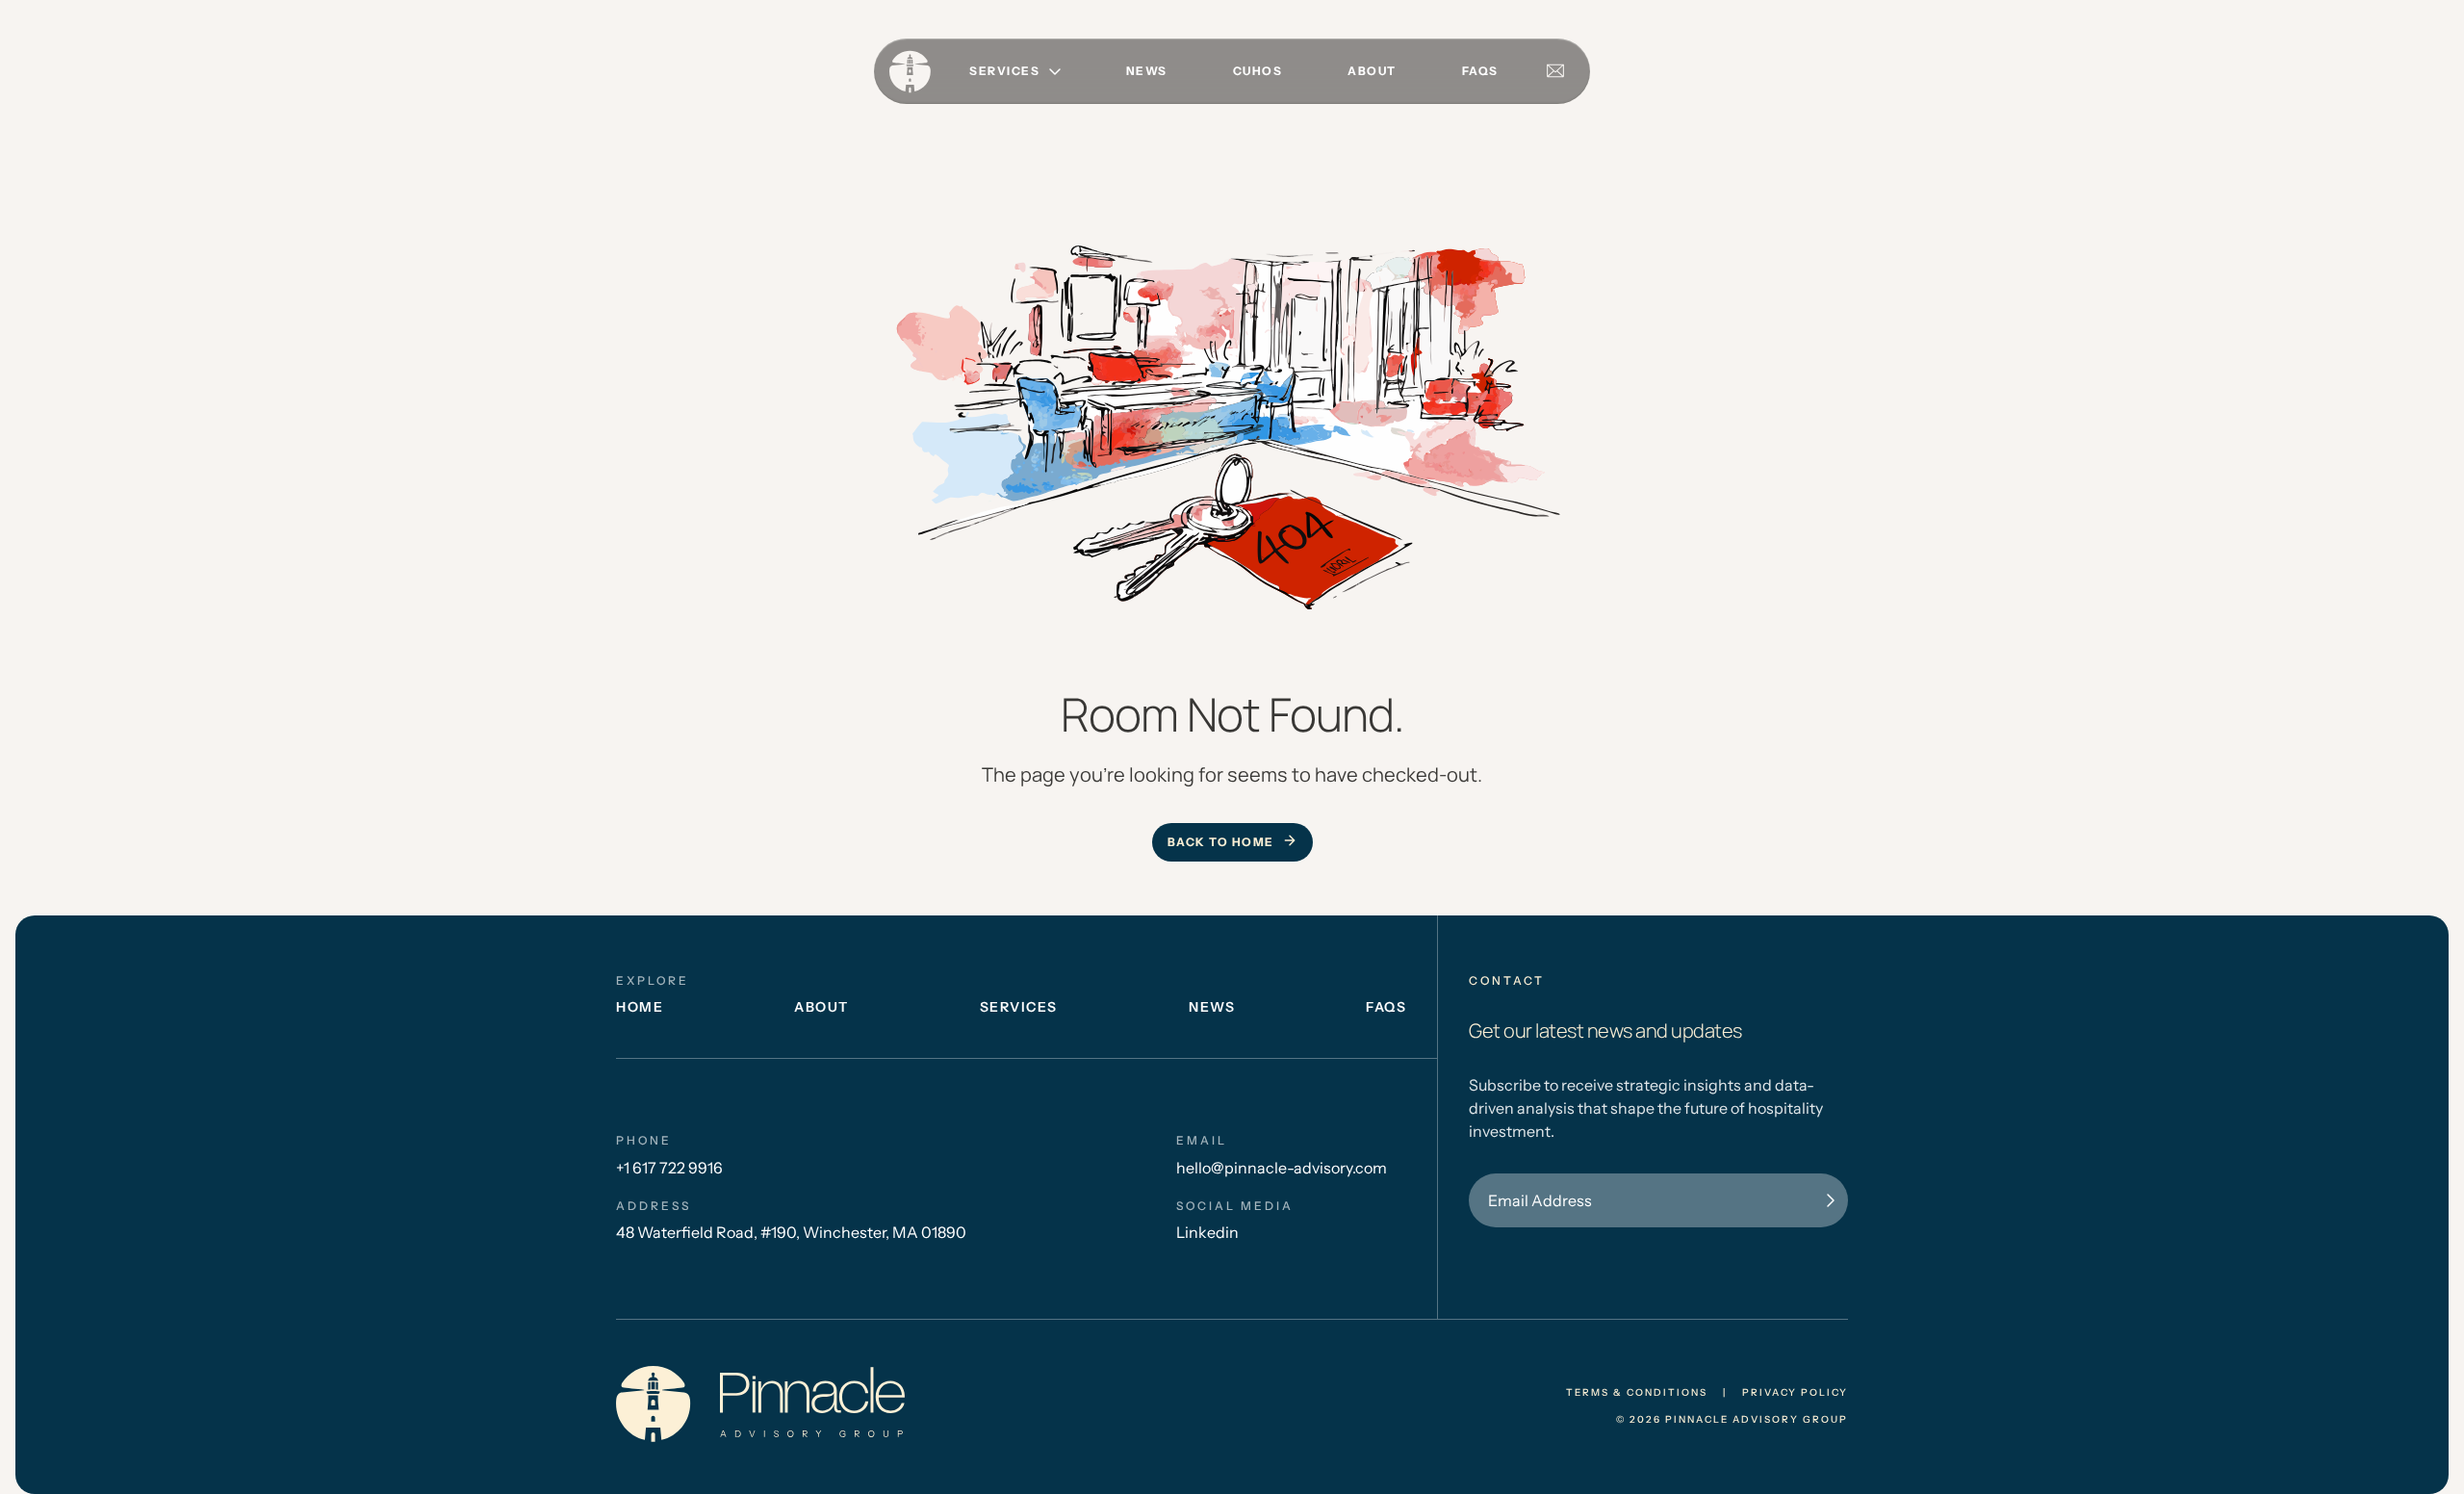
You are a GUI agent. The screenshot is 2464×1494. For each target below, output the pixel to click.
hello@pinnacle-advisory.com (1282, 1168)
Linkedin (1207, 1232)
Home (640, 1007)
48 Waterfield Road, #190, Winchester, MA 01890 (791, 1232)
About (1372, 71)
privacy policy (1795, 1393)
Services (1019, 1007)
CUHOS (1258, 71)
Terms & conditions (1637, 1393)
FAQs (1480, 71)
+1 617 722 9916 (669, 1168)
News (1147, 71)
